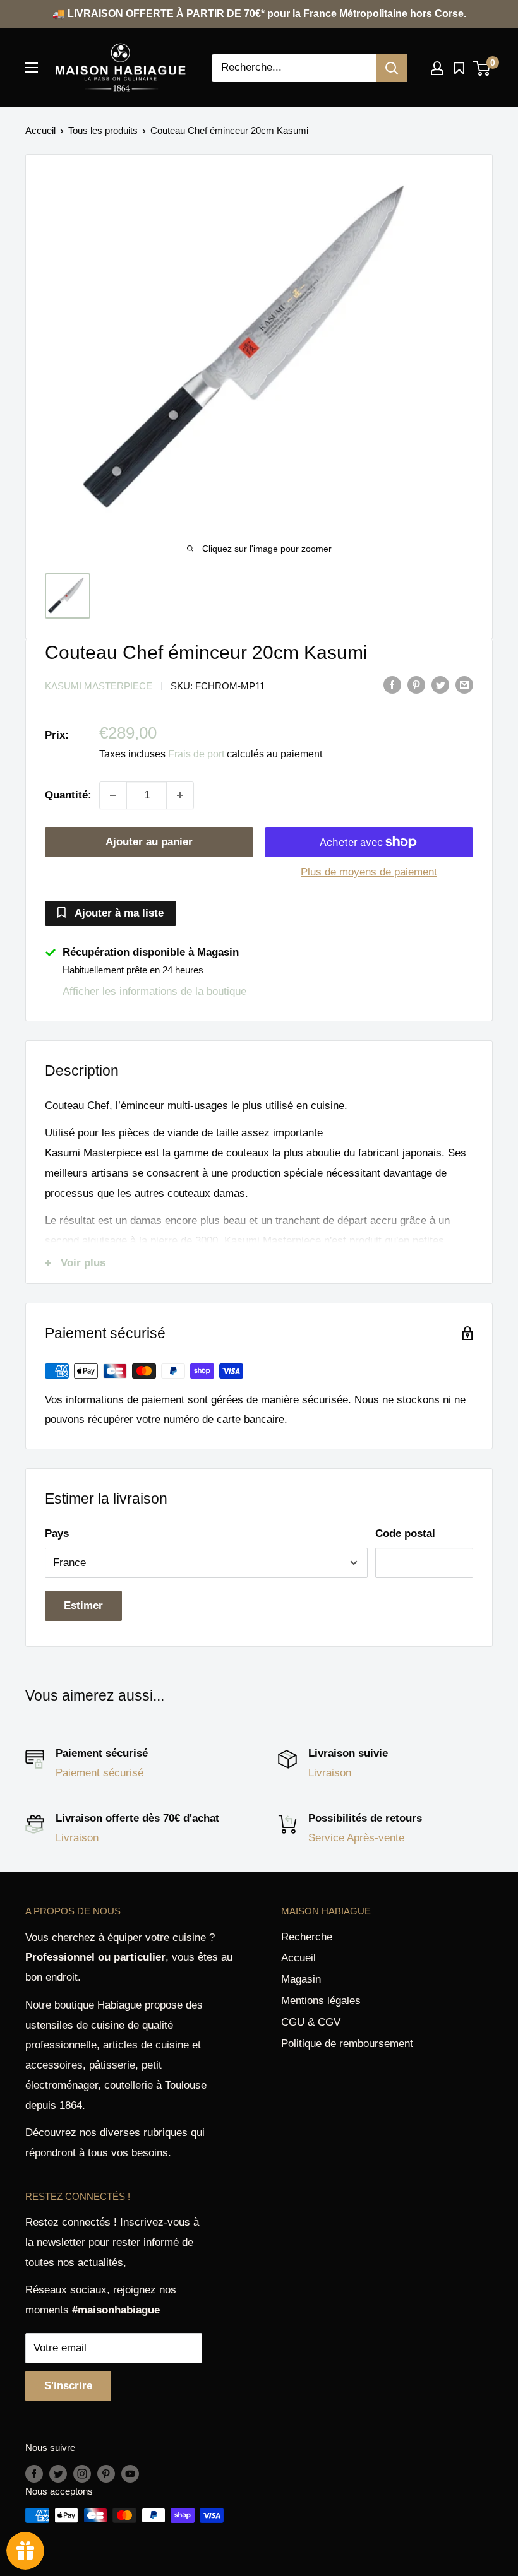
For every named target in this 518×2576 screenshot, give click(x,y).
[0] (482, 68)
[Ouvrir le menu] (32, 68)
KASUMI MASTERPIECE (99, 686)
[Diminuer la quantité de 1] (113, 795)
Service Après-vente (356, 1838)
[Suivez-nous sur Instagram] (82, 2473)
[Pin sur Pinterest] (416, 685)
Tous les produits (103, 130)
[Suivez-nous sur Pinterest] (106, 2473)
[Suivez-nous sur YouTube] (130, 2473)
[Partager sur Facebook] (392, 685)
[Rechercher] (392, 68)
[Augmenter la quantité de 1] (180, 795)
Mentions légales (321, 2001)
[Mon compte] (437, 68)
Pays (57, 1534)
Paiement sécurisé (99, 1773)
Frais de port (196, 754)
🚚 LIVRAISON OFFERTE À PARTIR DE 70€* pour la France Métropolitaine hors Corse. (259, 14)
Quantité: (68, 795)
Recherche (307, 1937)
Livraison (330, 1773)
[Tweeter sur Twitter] (440, 685)
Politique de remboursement (347, 2044)
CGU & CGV (311, 2022)
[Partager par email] (464, 685)
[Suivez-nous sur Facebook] (34, 2473)
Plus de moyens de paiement (369, 872)
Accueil (40, 130)
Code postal (405, 1534)
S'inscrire (68, 2386)
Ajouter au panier (149, 842)
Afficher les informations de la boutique (154, 991)
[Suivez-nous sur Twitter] (58, 2473)
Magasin (301, 1979)
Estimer (83, 1606)
